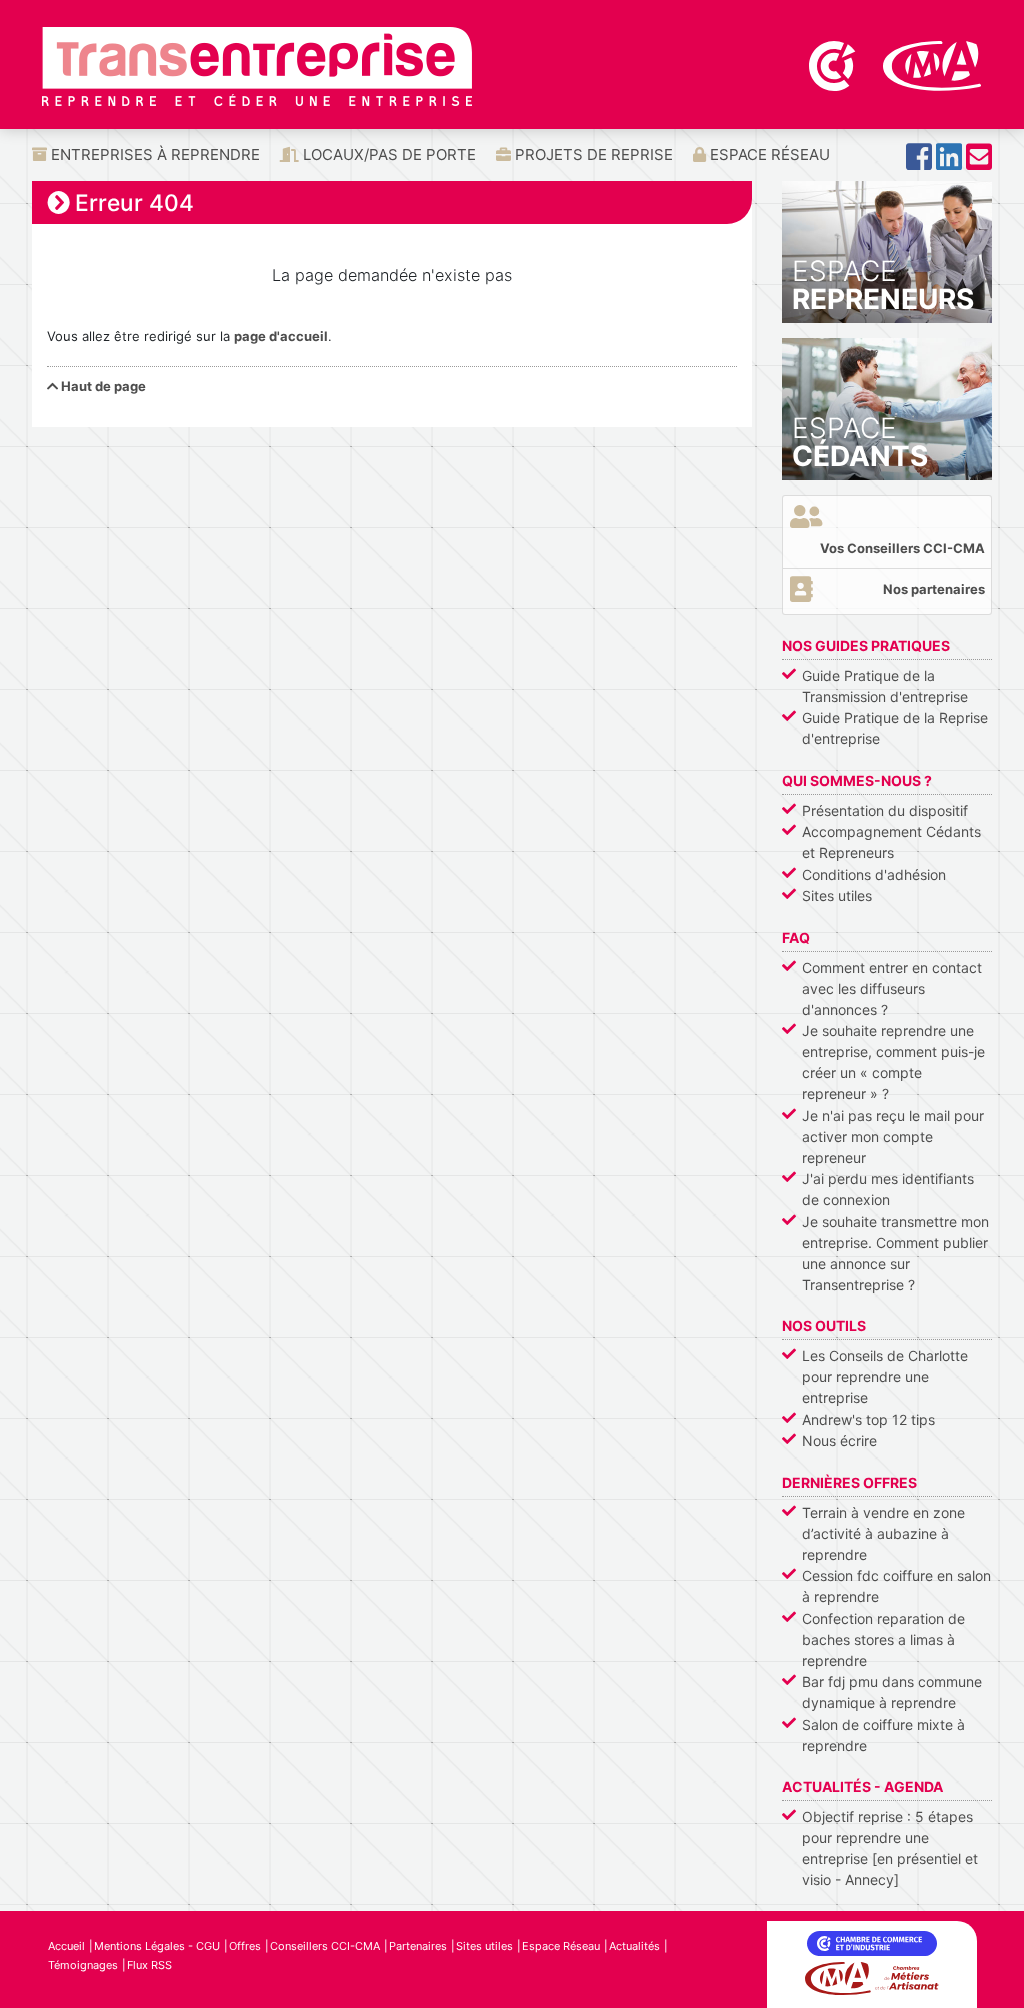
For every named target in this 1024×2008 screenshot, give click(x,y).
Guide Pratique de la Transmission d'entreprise (885, 686)
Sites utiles (837, 895)
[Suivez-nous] (919, 162)
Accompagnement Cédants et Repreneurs (891, 842)
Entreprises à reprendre (153, 154)
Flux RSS (149, 1965)
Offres (245, 1946)
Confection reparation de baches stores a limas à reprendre (883, 1639)
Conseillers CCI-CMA (325, 1946)
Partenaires (418, 1946)
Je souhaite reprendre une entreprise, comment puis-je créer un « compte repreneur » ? (893, 1062)
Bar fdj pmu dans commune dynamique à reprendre (892, 1692)
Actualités (634, 1946)
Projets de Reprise (592, 154)
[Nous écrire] (979, 162)
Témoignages (83, 1965)
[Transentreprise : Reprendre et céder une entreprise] (257, 65)
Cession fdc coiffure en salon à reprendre (896, 1586)
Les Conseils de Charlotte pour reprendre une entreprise (885, 1376)
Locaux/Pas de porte (387, 154)
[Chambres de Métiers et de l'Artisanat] (932, 64)
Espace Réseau (768, 154)
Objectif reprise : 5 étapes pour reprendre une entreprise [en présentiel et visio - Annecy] (890, 1848)
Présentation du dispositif (885, 810)
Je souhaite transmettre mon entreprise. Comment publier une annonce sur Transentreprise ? (895, 1253)
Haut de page (102, 386)
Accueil (66, 1946)
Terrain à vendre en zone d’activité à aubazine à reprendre (883, 1533)
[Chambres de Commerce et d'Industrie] (834, 64)
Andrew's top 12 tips (868, 1419)
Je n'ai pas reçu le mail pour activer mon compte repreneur (893, 1136)
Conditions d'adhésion (874, 874)
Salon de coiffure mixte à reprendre (883, 1735)
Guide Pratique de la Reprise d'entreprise (895, 728)
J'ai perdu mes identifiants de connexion (888, 1189)
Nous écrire (839, 1440)
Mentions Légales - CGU (157, 1946)
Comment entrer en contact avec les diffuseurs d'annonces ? (892, 988)
